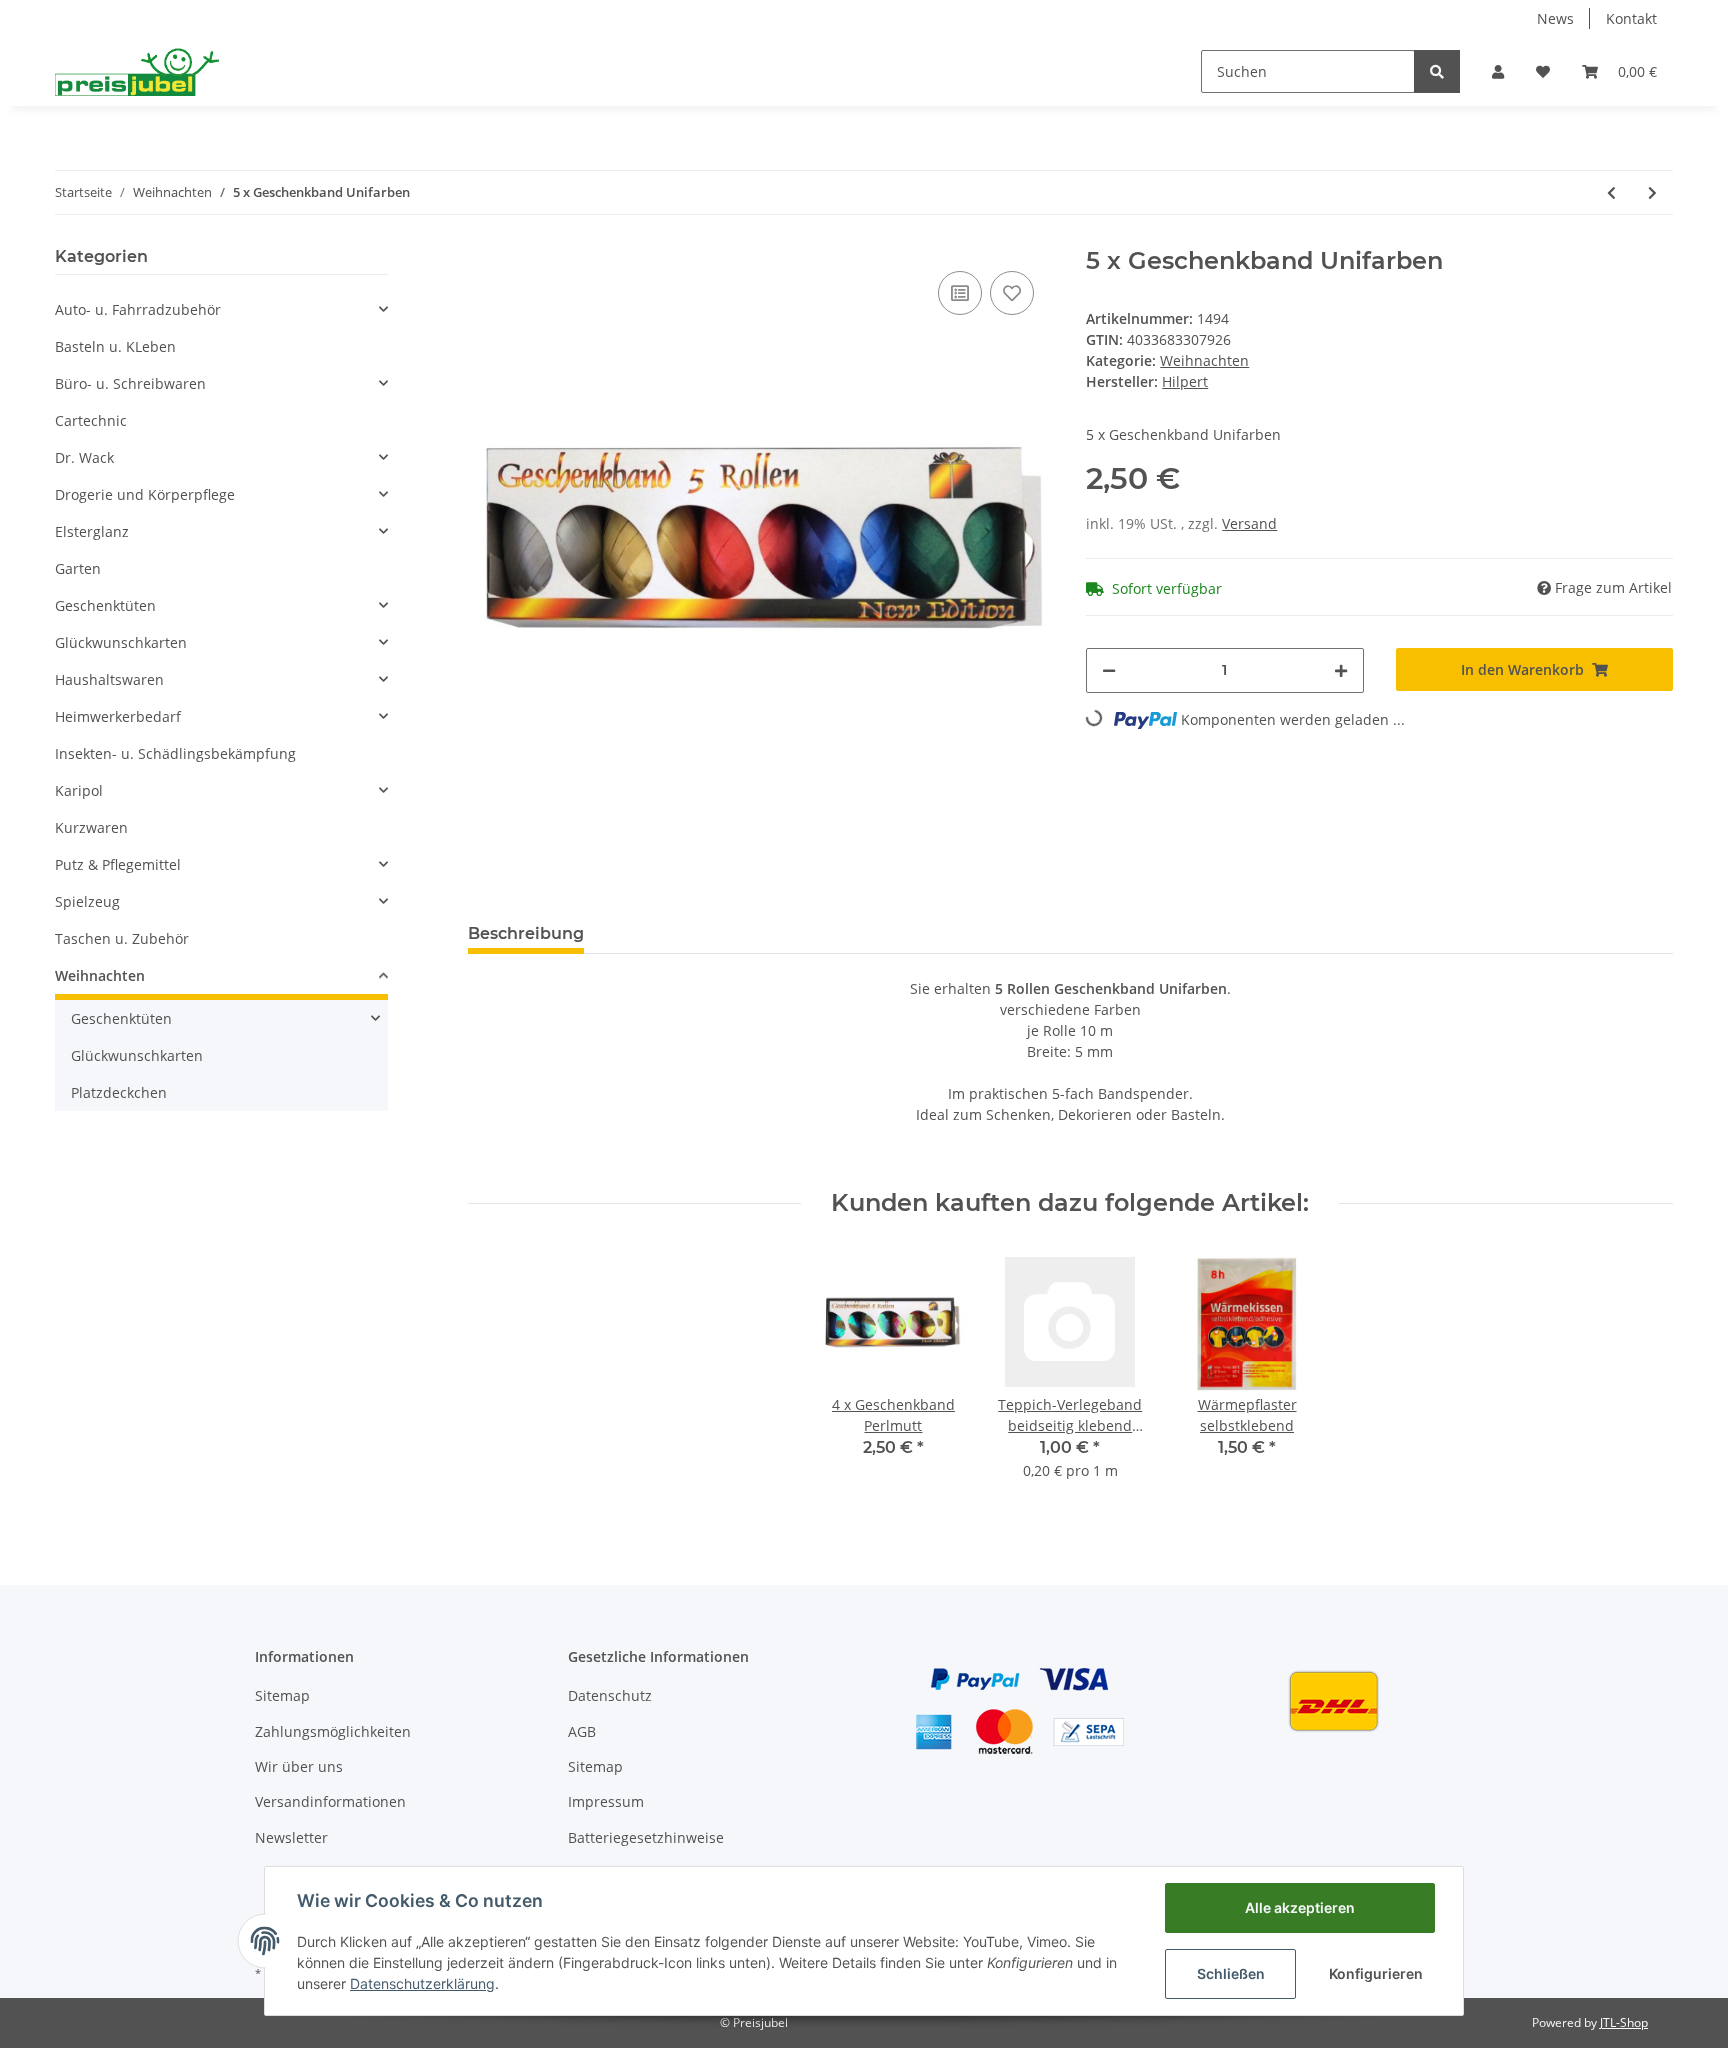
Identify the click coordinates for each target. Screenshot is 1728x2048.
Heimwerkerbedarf (118, 716)
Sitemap (282, 1695)
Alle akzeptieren (1300, 1907)
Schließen (1231, 1973)
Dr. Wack (84, 457)
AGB (582, 1731)
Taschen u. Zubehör (122, 938)
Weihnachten (1204, 360)
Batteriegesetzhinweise (646, 1837)
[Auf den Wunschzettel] (1012, 293)
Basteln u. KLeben (115, 346)
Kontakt (1631, 18)
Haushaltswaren (109, 679)
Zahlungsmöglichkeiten (333, 1731)
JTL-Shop (1624, 2022)
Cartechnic (91, 420)
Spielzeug (87, 901)
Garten (78, 568)
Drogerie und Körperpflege (145, 494)
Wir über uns (299, 1766)
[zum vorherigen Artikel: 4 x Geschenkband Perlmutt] (1611, 192)
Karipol (79, 790)
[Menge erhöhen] (1341, 670)
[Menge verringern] (1109, 670)
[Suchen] (1437, 71)
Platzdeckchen (119, 1092)
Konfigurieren (1376, 1973)
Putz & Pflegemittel (118, 864)
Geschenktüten (105, 605)
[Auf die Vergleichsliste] (960, 293)
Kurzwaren (91, 827)
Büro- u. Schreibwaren (130, 383)
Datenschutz (610, 1695)
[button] (1498, 71)
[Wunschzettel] (1543, 71)
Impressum (606, 1801)
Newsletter (291, 1837)
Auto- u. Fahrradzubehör (138, 309)
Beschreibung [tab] (526, 933)
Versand (1249, 523)
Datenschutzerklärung (422, 1983)
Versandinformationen (330, 1801)
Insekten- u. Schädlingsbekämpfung (175, 753)
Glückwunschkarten (121, 642)
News (1555, 18)
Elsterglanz (92, 531)
